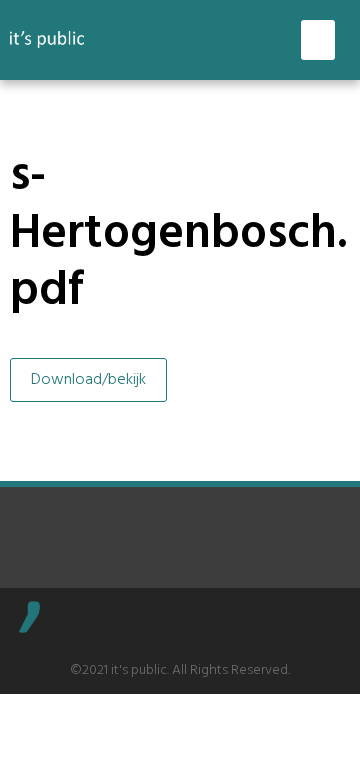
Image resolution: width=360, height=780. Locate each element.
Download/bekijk (88, 380)
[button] (318, 40)
